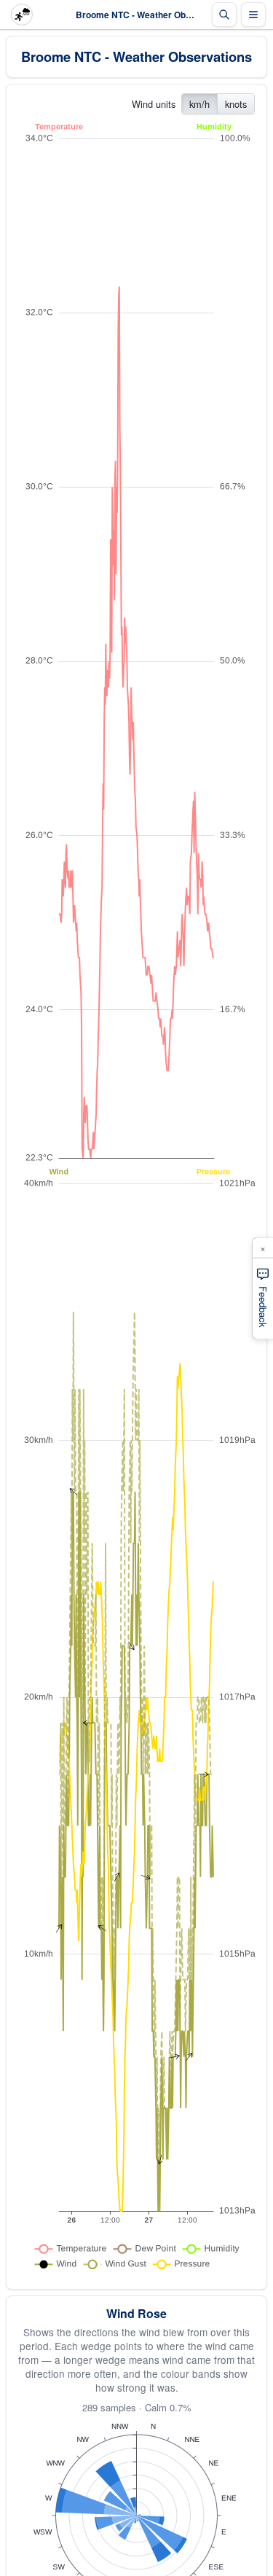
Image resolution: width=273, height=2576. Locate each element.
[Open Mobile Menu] (253, 15)
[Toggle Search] (224, 15)
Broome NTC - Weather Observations (136, 56)
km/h (199, 104)
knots (236, 104)
